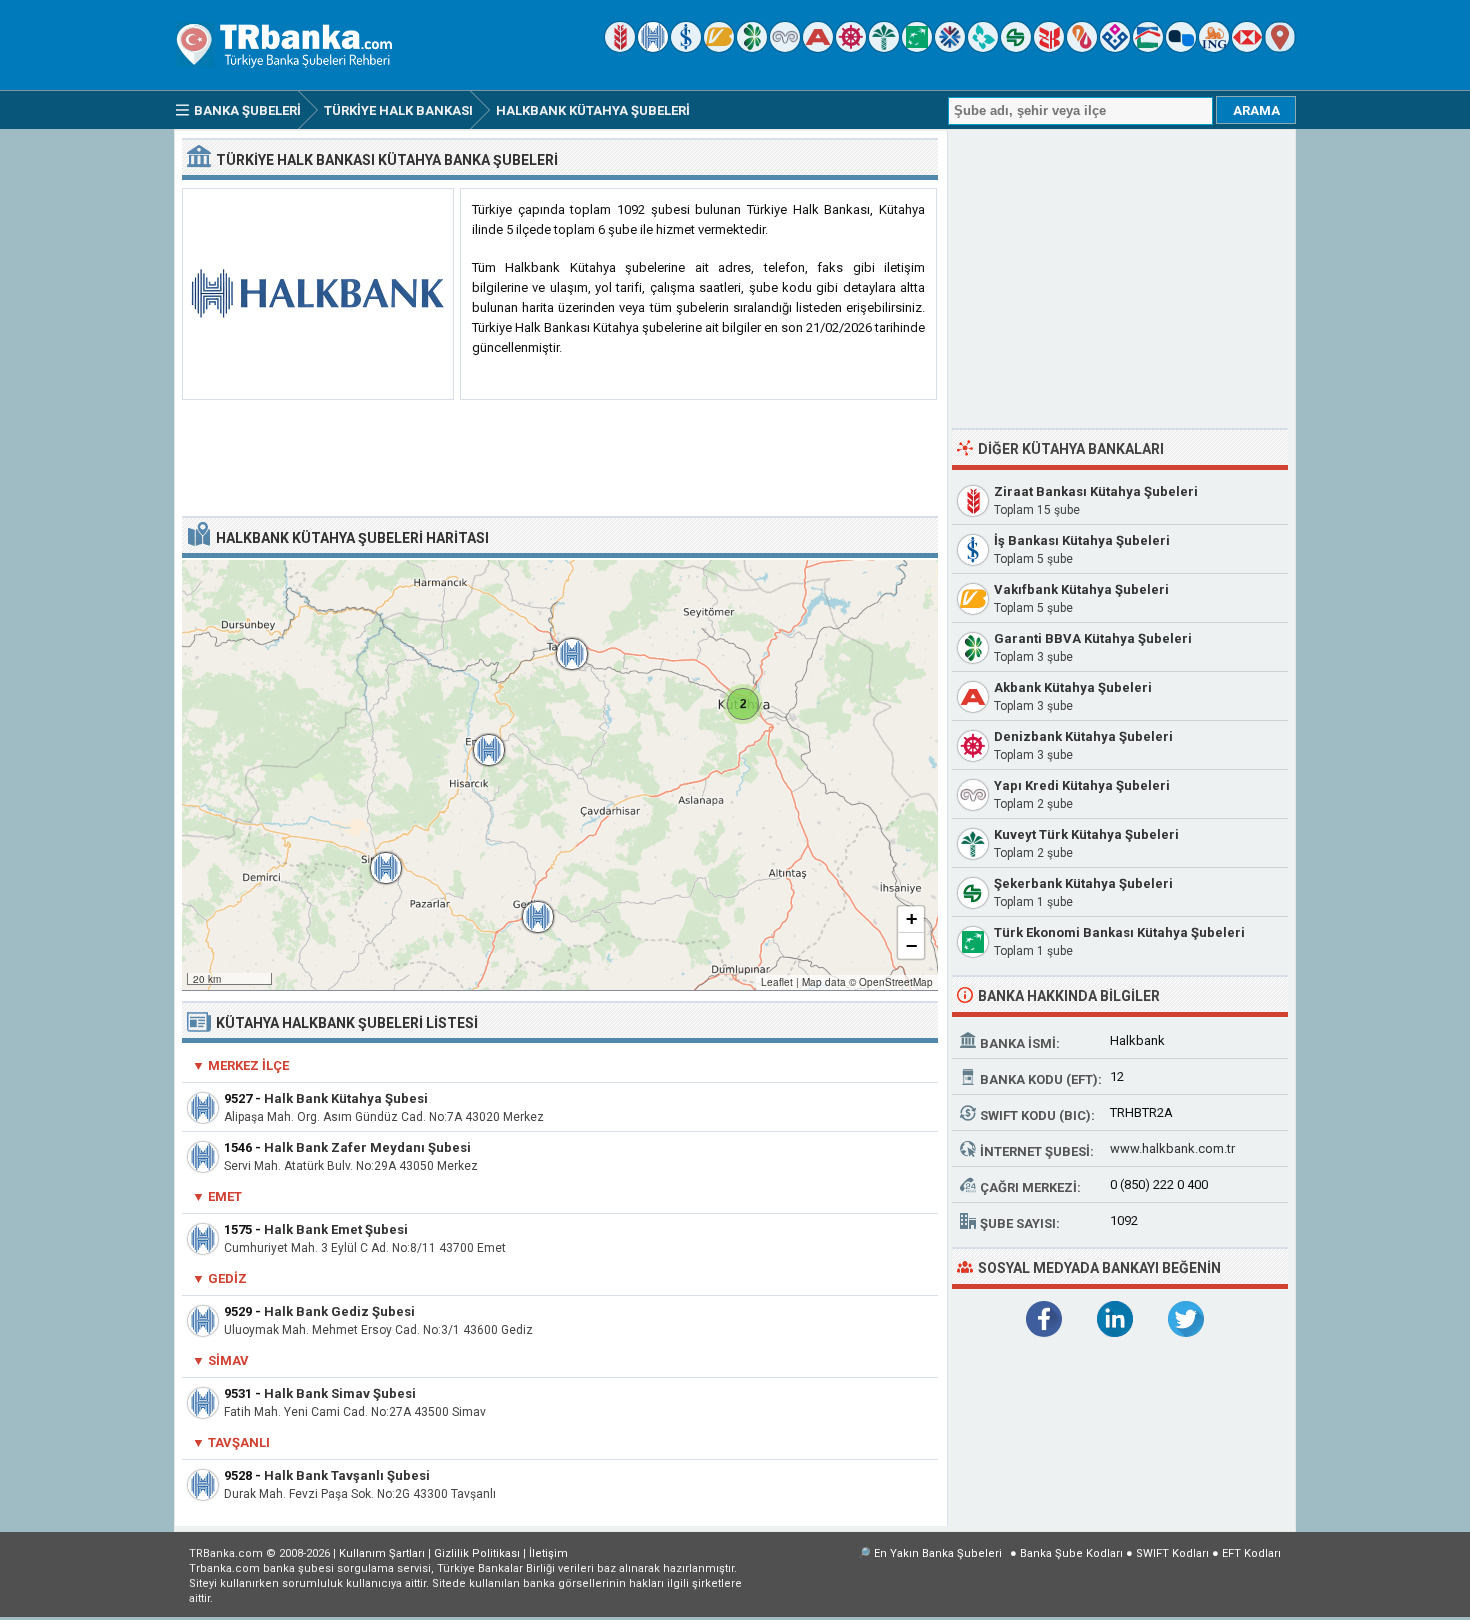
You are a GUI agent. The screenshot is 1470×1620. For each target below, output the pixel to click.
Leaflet (777, 982)
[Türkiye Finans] (983, 47)
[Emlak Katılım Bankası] (1148, 47)
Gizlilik (477, 1553)
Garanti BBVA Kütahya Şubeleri (1093, 638)
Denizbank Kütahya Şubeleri (1083, 736)
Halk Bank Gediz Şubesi (339, 1311)
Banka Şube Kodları (1071, 1553)
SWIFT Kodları (1172, 1553)
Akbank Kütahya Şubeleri (1073, 687)
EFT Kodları (1251, 1553)
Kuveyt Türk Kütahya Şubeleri (1086, 834)
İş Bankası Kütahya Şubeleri (1082, 540)
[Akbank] (818, 47)
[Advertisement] (560, 459)
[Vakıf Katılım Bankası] (1115, 47)
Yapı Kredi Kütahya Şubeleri (1082, 785)
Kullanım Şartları (382, 1553)
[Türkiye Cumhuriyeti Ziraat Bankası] (620, 47)
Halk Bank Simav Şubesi (340, 1393)
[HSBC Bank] (1247, 47)
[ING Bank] (1214, 47)
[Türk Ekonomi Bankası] (917, 47)
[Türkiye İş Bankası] (686, 47)
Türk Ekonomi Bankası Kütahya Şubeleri (1119, 932)
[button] (743, 704)
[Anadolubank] (1181, 47)
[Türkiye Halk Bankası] (653, 47)
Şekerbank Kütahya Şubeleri (1083, 883)
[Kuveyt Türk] (884, 47)
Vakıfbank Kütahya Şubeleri (1081, 589)
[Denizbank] (851, 47)
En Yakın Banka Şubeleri (938, 1553)
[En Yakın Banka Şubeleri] (1280, 47)
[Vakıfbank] (719, 47)
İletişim (548, 1553)
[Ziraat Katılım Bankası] (1049, 47)
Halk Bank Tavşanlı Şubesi (347, 1475)
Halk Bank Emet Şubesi (336, 1229)
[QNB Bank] (950, 47)
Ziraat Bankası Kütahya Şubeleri (1096, 491)
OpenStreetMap (896, 982)
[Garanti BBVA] (752, 47)
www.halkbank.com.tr (1172, 1148)
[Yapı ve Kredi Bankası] (785, 47)
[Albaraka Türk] (1082, 47)
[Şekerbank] (1016, 47)
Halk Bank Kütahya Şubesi (346, 1098)
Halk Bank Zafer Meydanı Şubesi (367, 1147)
